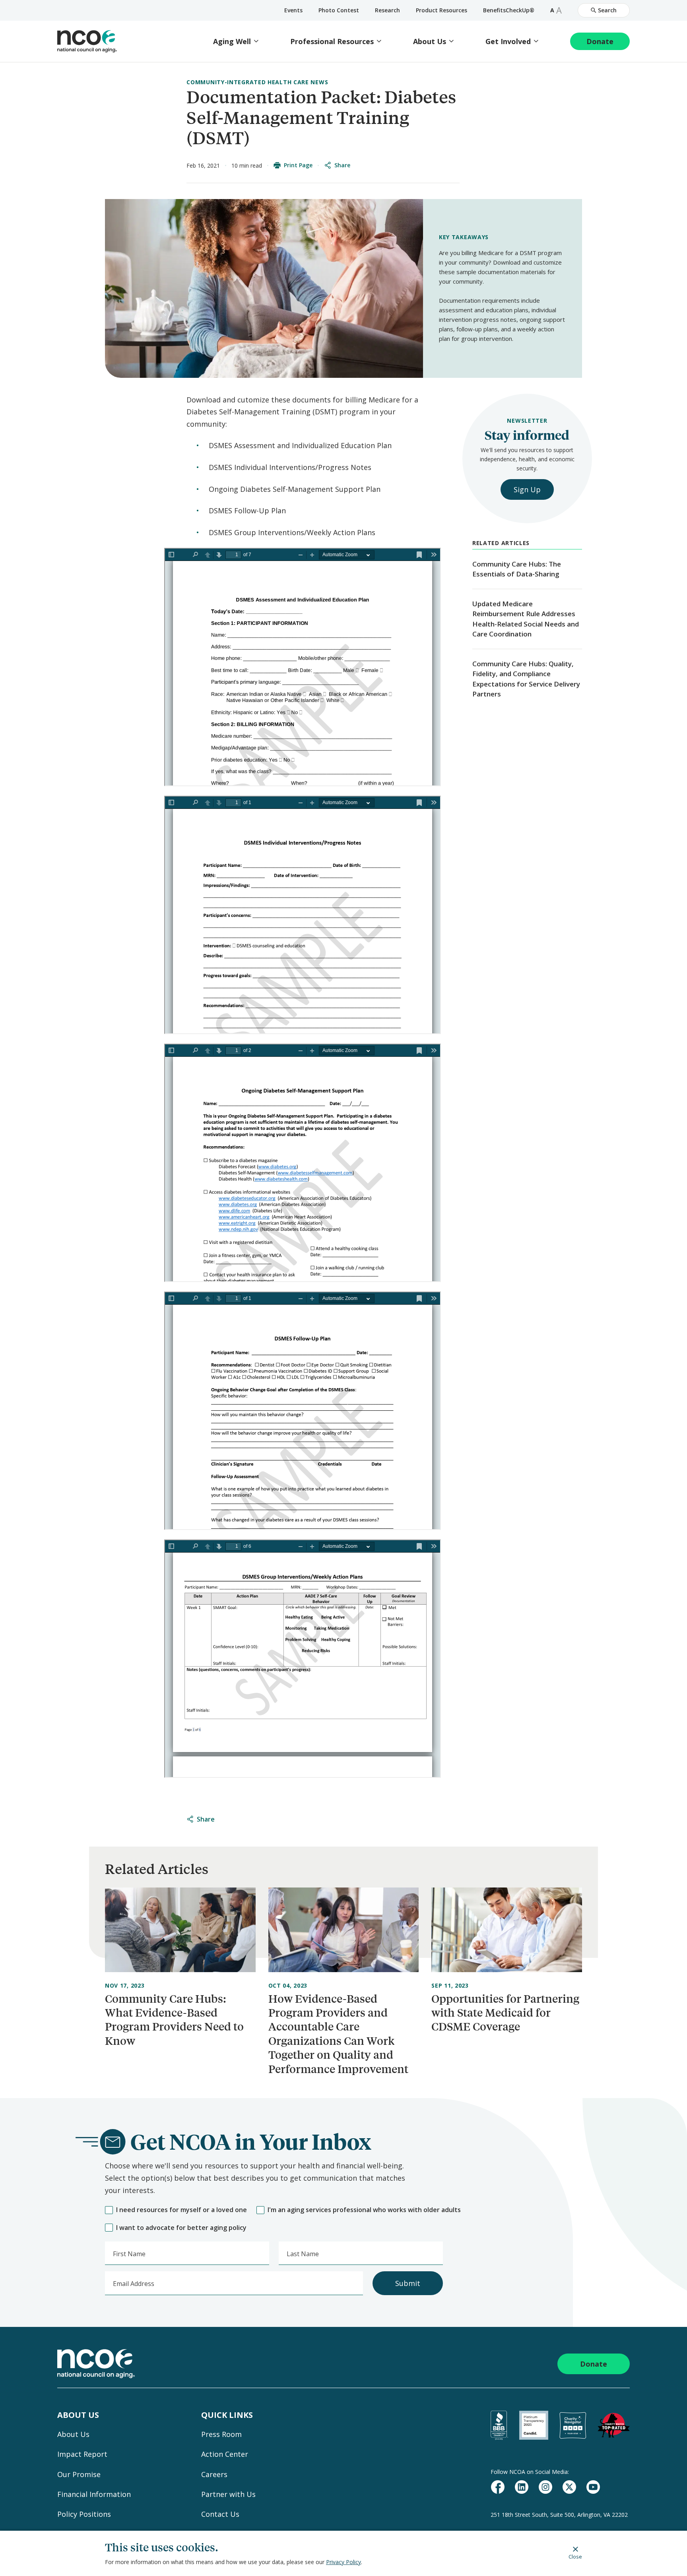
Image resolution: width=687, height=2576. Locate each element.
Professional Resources (332, 42)
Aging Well (232, 42)
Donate (600, 41)
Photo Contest (339, 10)
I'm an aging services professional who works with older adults (364, 2210)
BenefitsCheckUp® (509, 10)
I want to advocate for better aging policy (181, 2228)
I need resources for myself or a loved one (181, 2210)
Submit (408, 2283)
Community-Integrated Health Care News (257, 82)
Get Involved (508, 42)
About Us (430, 42)
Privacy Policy (343, 2562)
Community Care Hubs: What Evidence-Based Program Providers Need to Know (174, 2020)
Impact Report (82, 2454)
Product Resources (442, 10)
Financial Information (94, 2494)
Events (293, 10)
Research (387, 10)
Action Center (225, 2454)
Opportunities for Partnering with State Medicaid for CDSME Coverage (505, 2013)
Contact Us (220, 2514)
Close (575, 2556)
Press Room (221, 2434)
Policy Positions (84, 2514)
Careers (214, 2474)
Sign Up (527, 489)
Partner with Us (228, 2494)
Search (607, 10)
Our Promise (79, 2474)
